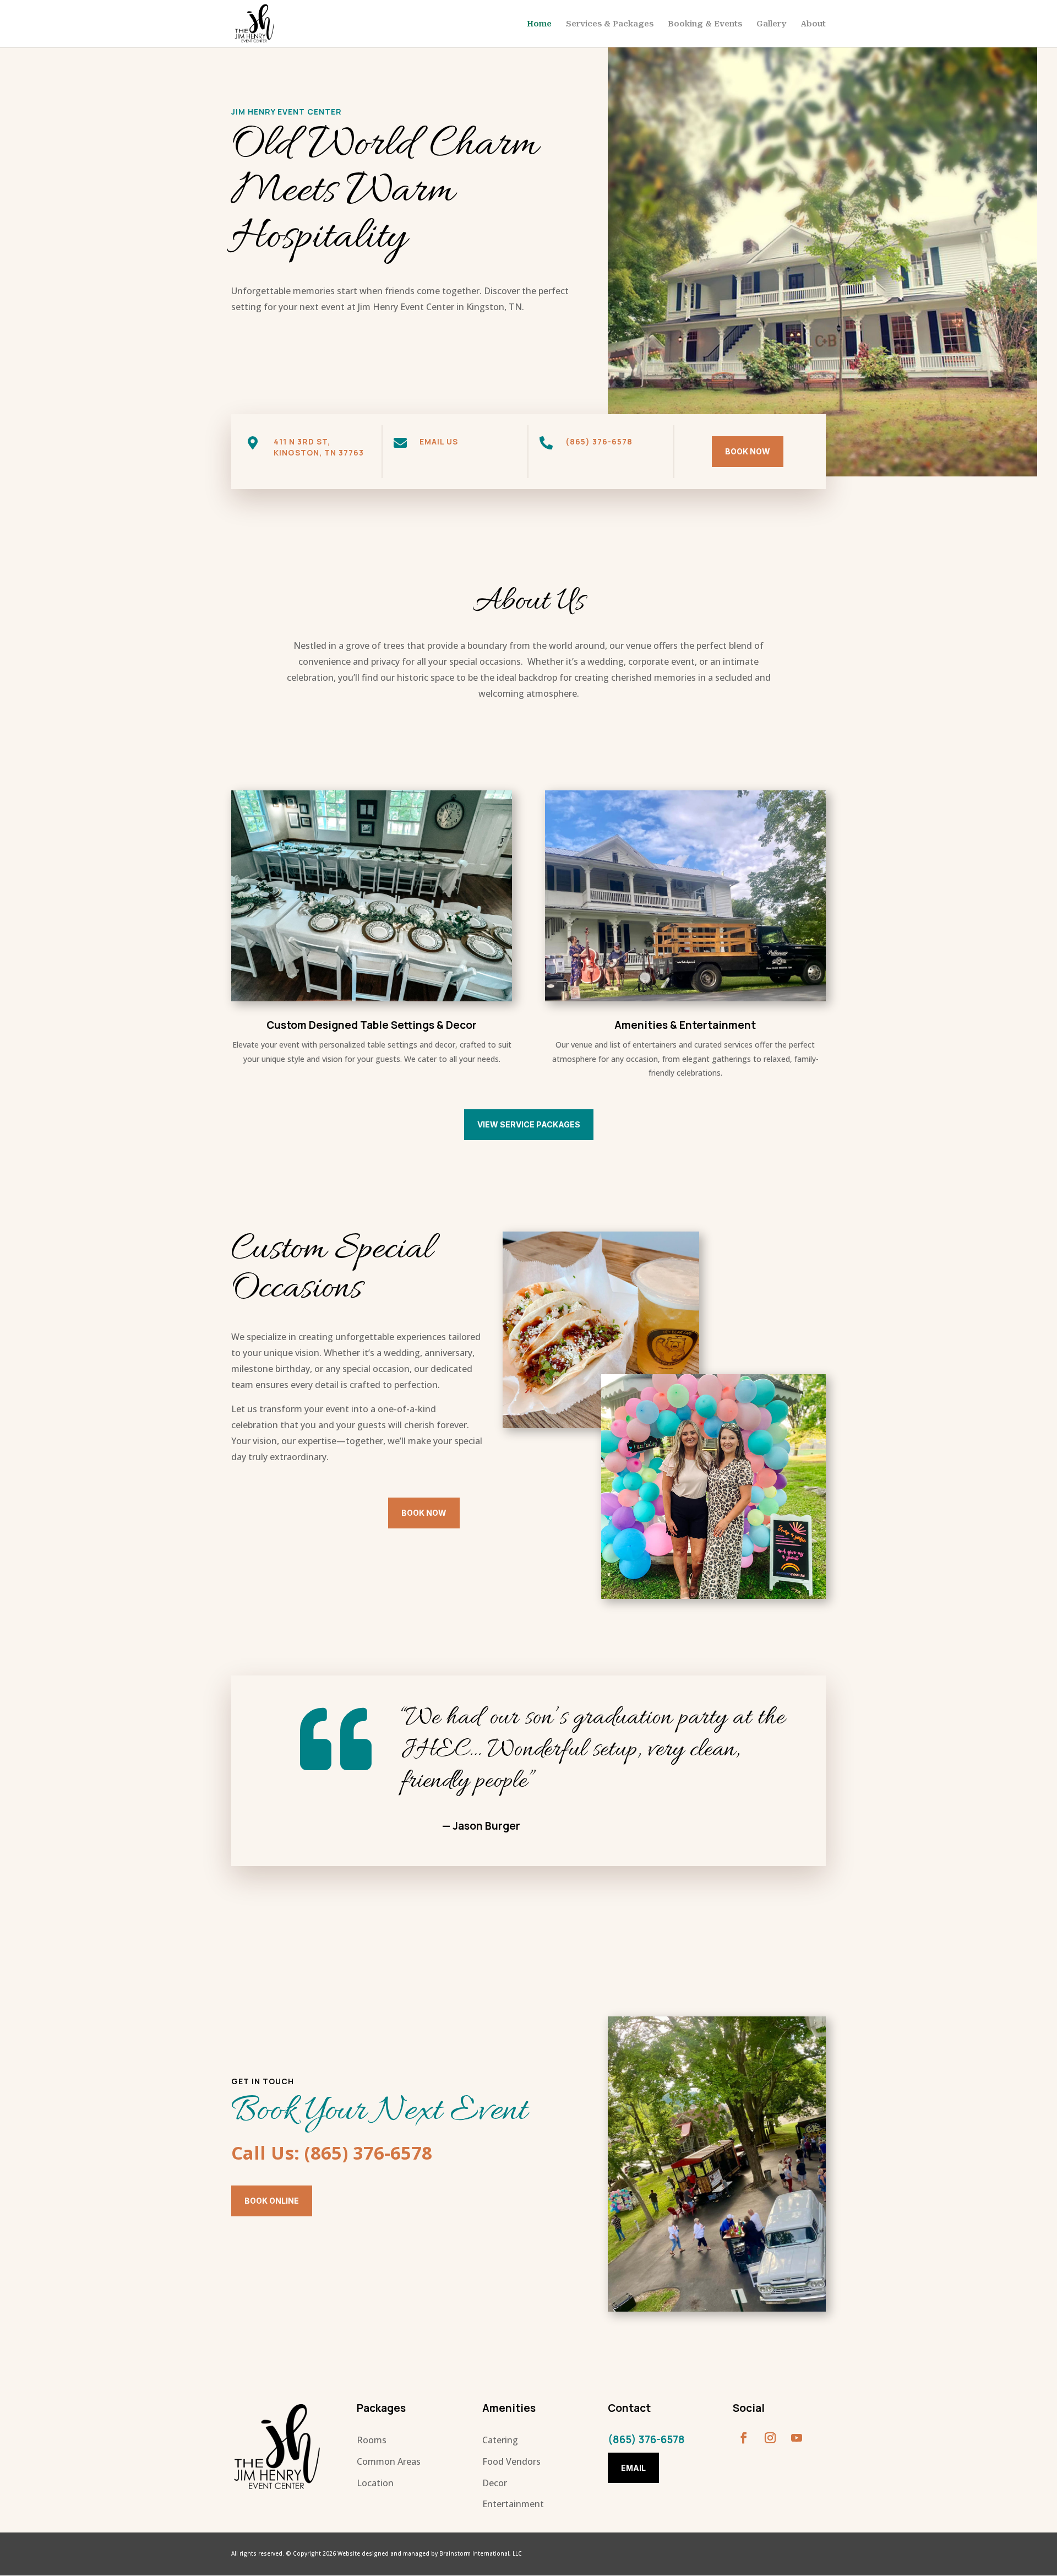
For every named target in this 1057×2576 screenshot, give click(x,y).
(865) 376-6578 (599, 441)
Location (375, 2483)
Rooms (372, 2440)
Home (539, 24)
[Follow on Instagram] (770, 2438)
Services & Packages (610, 24)
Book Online (272, 2201)
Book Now (748, 451)
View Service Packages (529, 1124)
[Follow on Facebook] (744, 2438)
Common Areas (389, 2461)
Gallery (771, 24)
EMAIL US (439, 441)
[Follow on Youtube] (797, 2438)
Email (633, 2468)
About (813, 24)
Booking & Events (705, 24)
